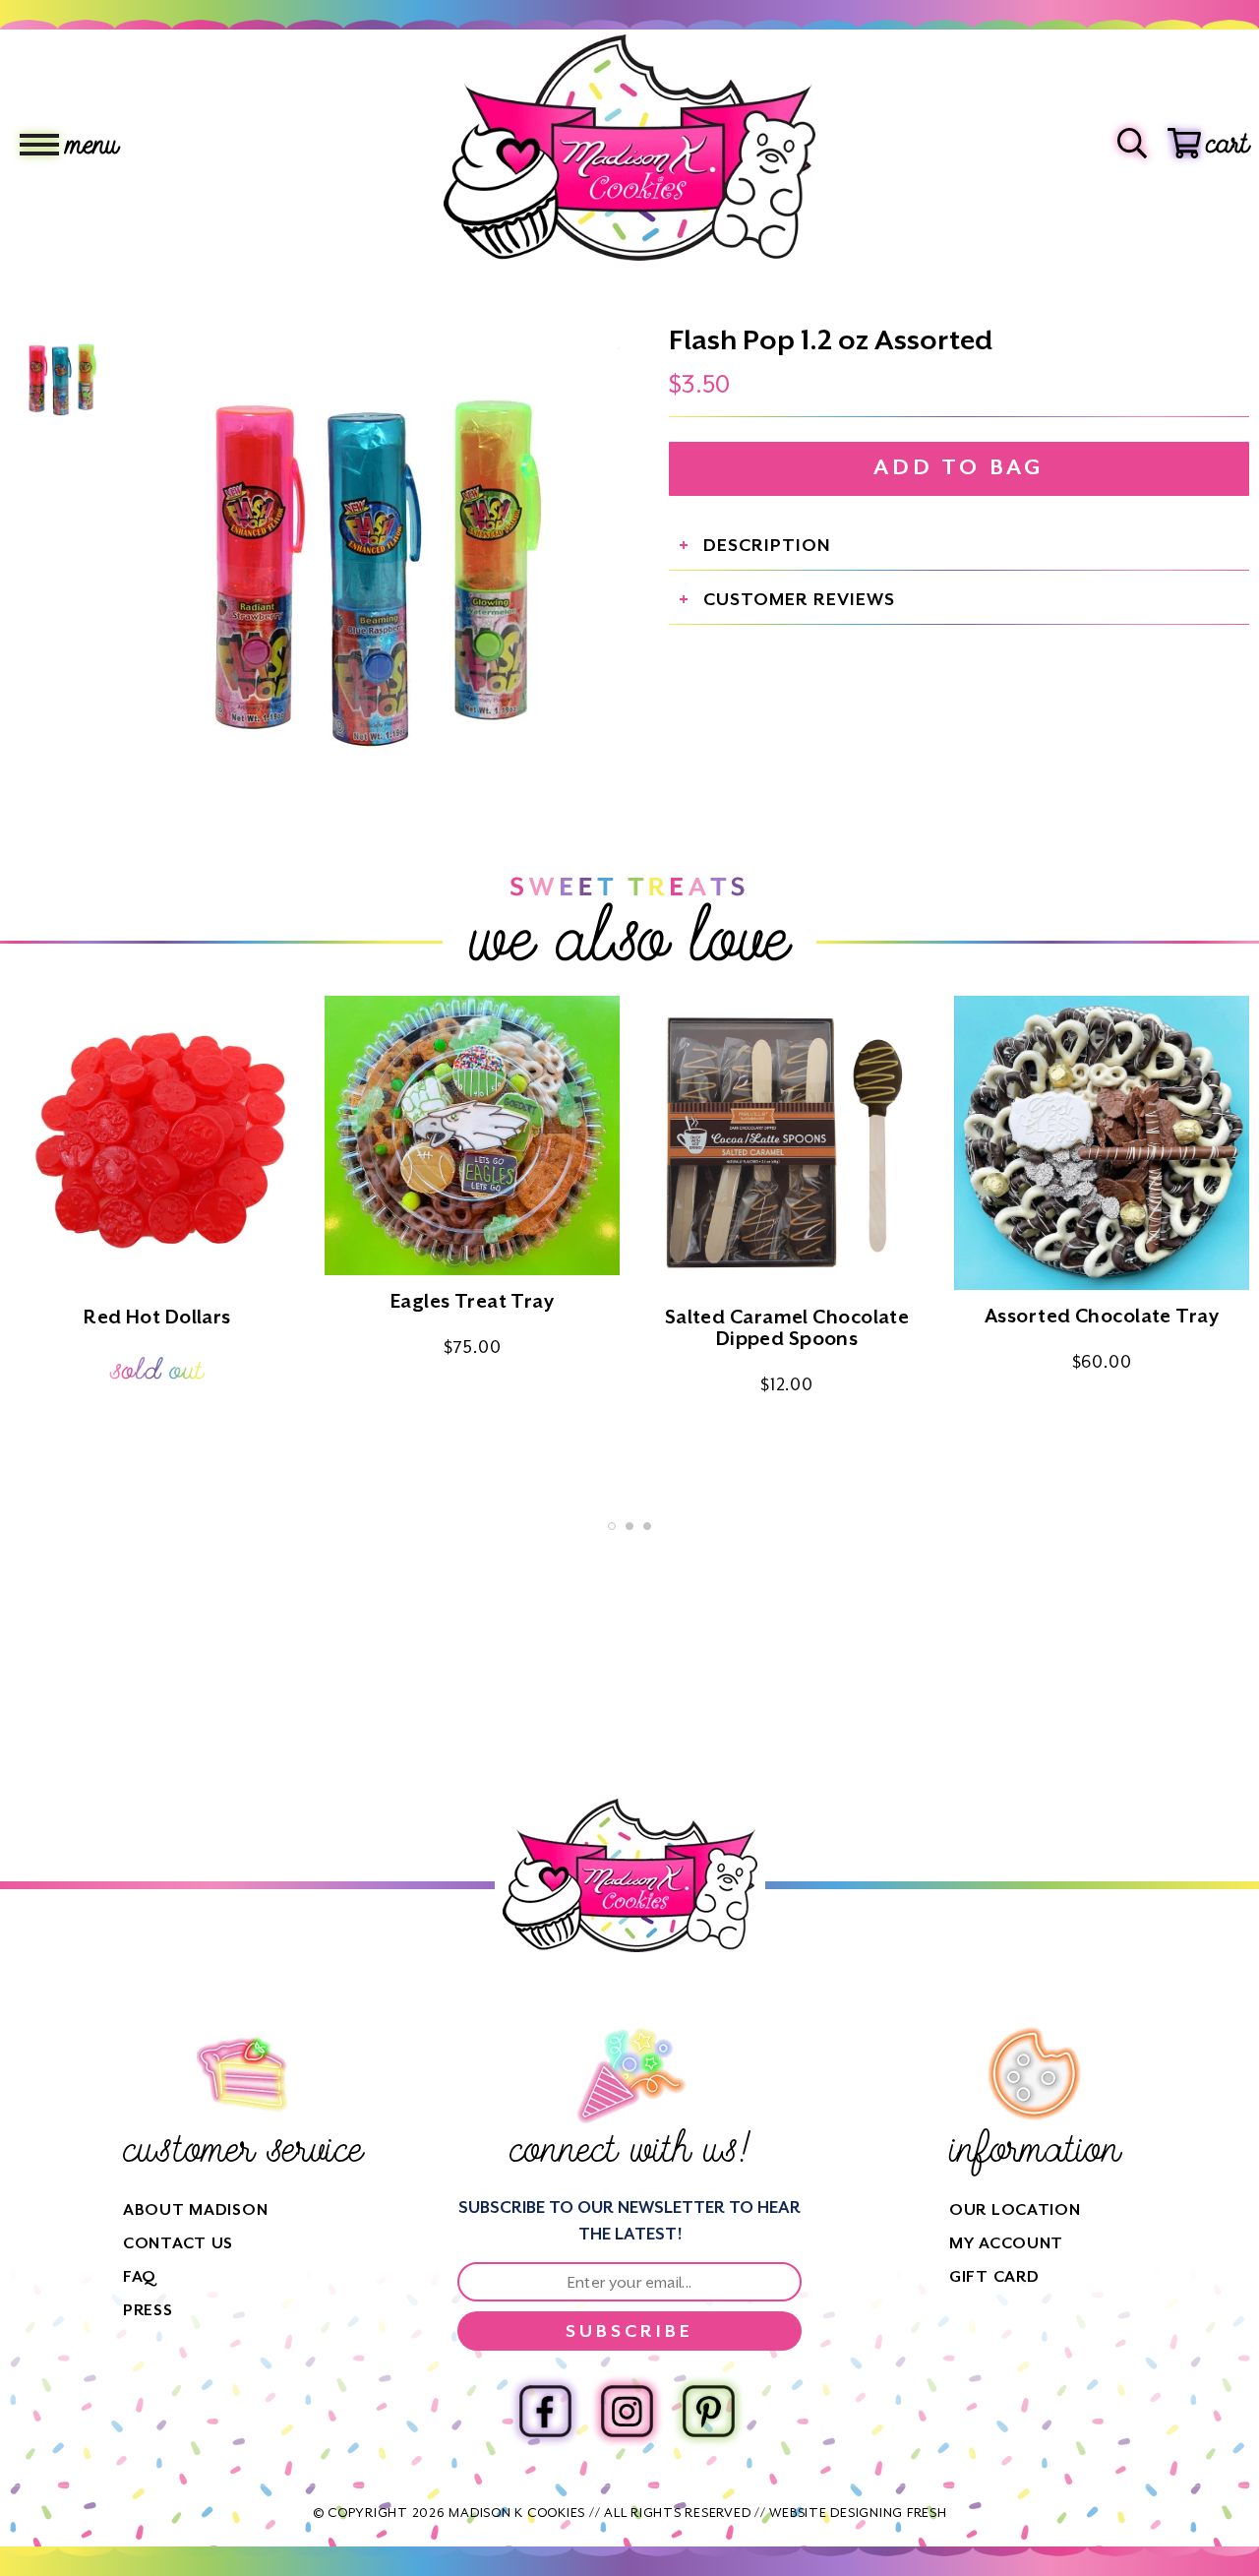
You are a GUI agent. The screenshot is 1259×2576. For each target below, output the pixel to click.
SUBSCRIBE (629, 2331)
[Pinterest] (709, 2411)
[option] (374, 562)
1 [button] (612, 1526)
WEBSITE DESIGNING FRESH (858, 2513)
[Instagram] (627, 2411)
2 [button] (629, 1526)
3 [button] (647, 1526)
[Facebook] (545, 2411)
